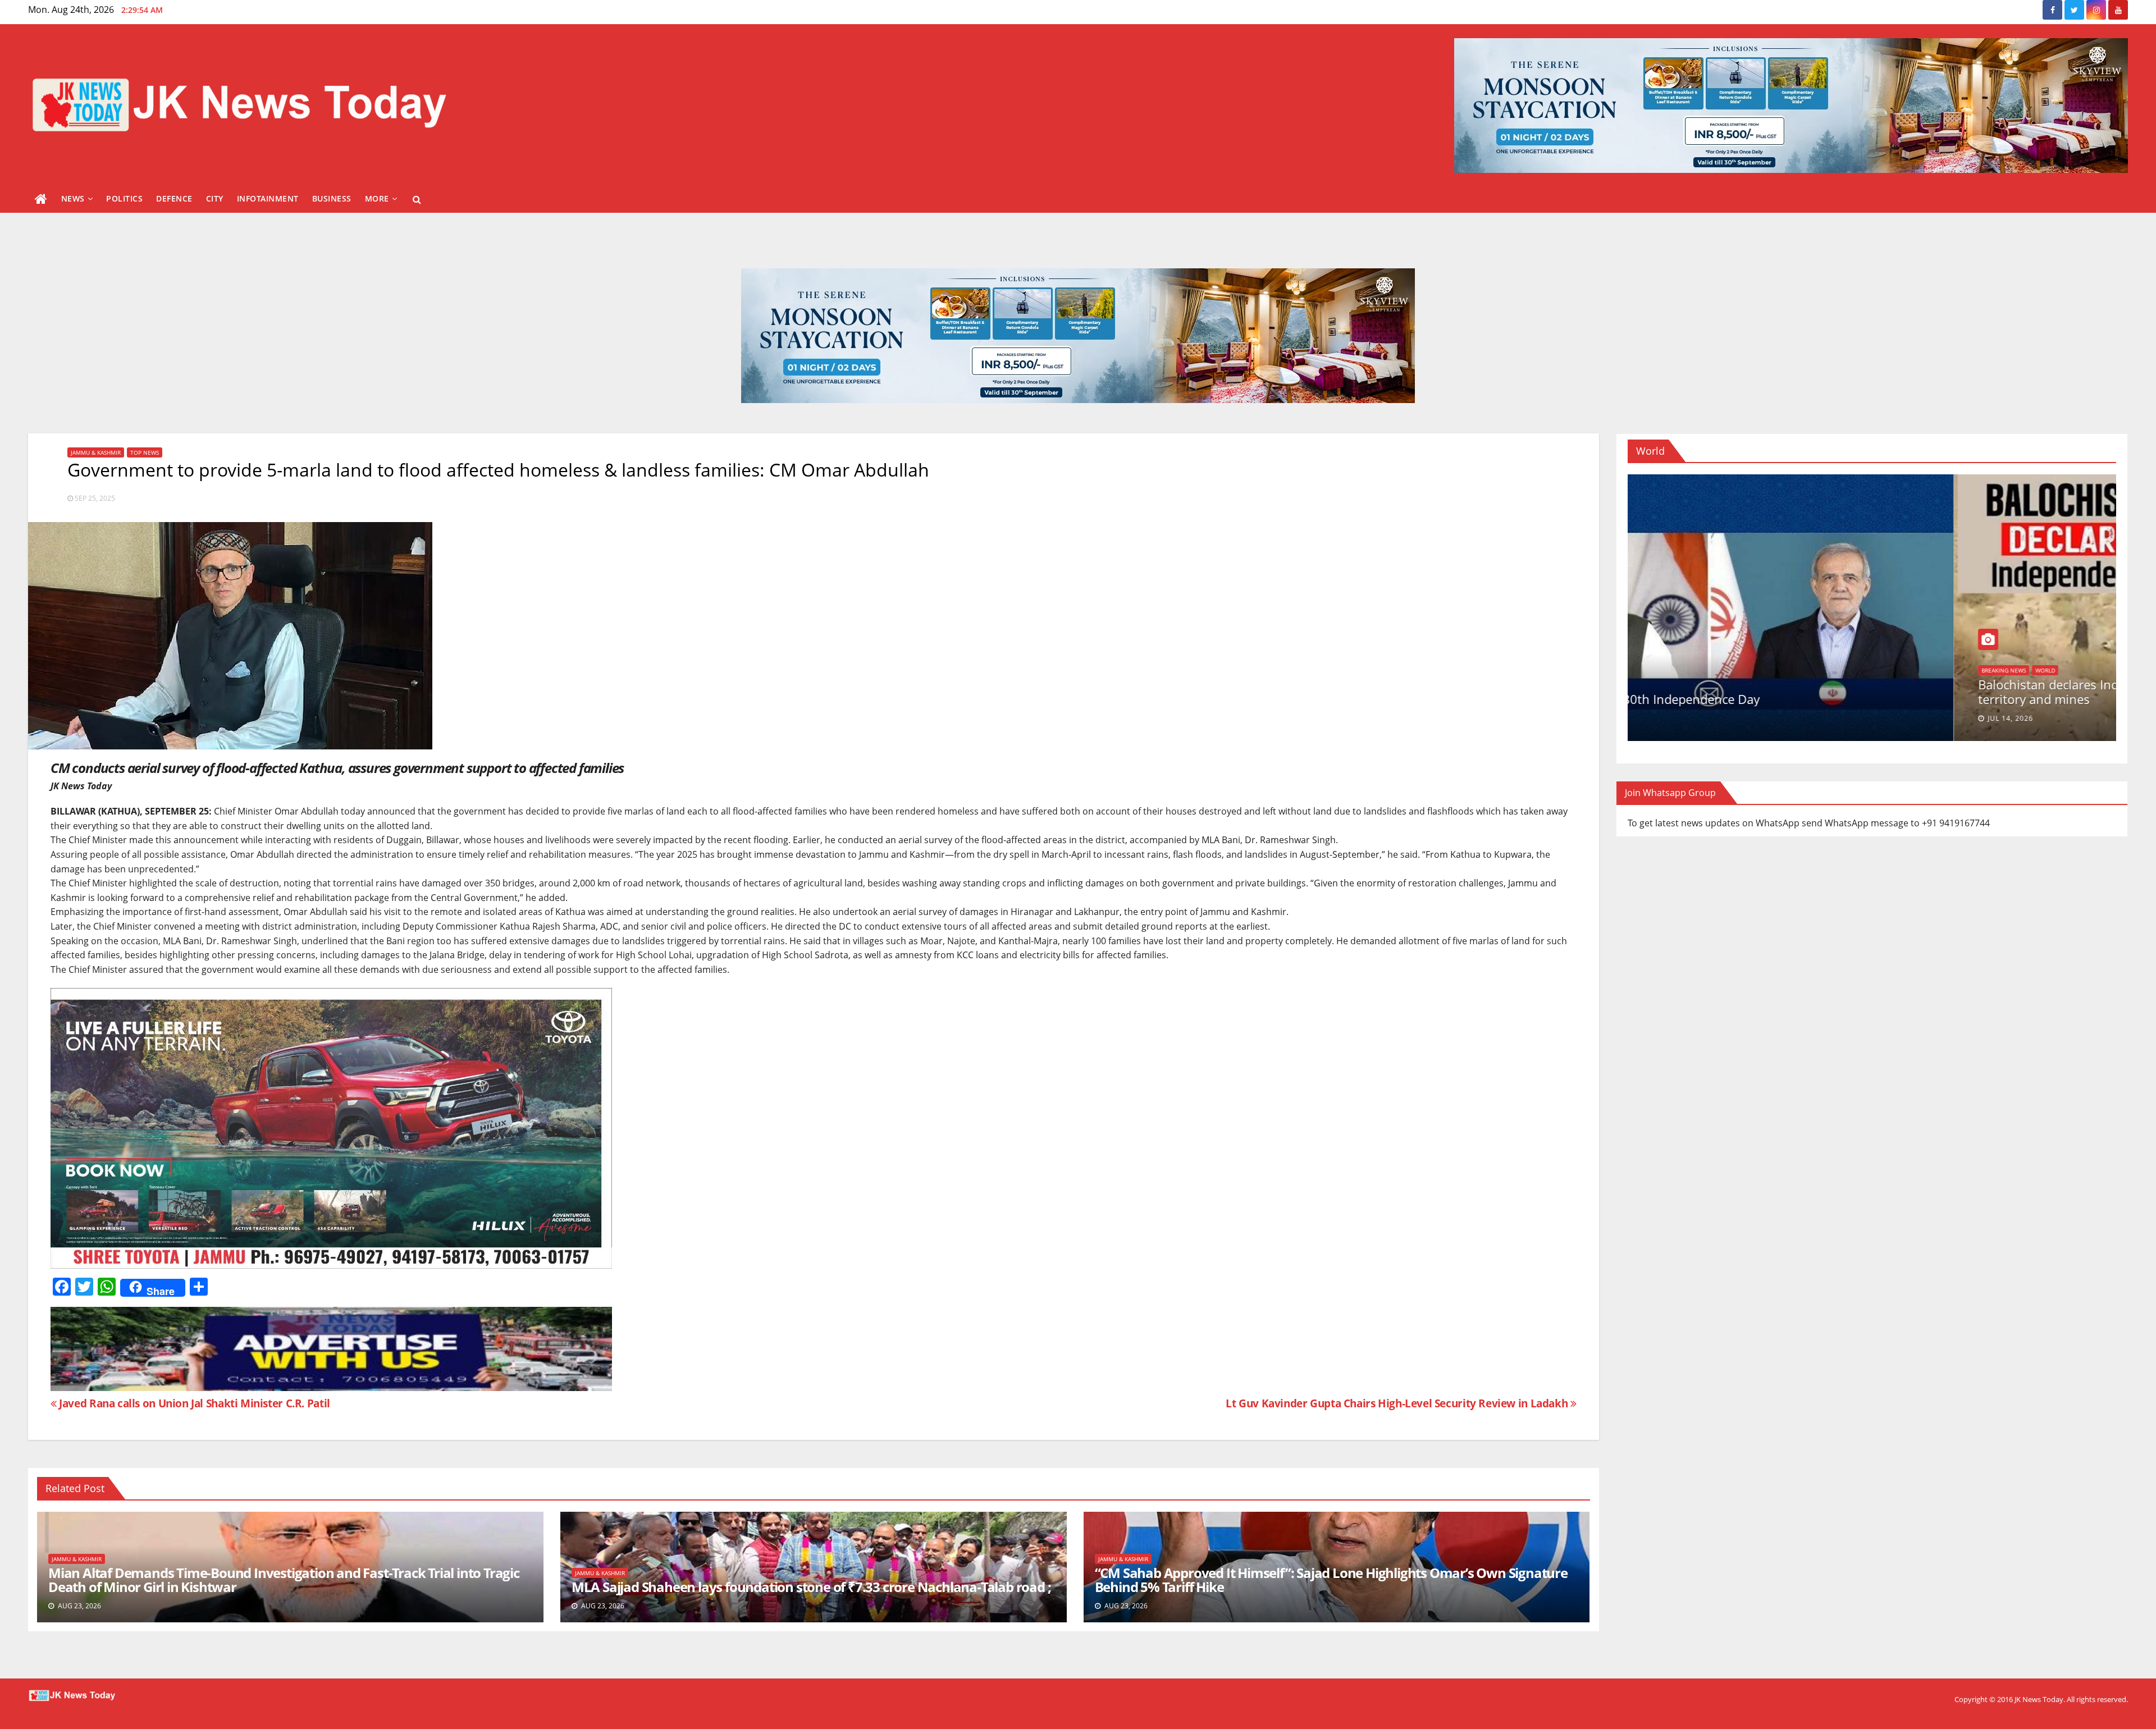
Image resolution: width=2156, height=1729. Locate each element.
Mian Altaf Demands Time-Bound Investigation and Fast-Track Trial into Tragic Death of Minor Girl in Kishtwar (284, 1580)
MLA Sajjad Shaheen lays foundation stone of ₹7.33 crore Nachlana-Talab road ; (811, 1587)
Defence (174, 198)
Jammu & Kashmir (96, 452)
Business (332, 198)
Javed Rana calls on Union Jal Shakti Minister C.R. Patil (193, 1403)
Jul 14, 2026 (1739, 718)
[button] (417, 199)
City (215, 198)
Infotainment (268, 198)
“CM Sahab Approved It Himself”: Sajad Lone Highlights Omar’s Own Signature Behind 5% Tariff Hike (1331, 1580)
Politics (124, 198)
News (73, 198)
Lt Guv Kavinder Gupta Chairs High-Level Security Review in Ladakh (1398, 1403)
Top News (145, 452)
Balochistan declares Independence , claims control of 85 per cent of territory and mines (1903, 692)
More (377, 198)
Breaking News (1732, 670)
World (1774, 670)
